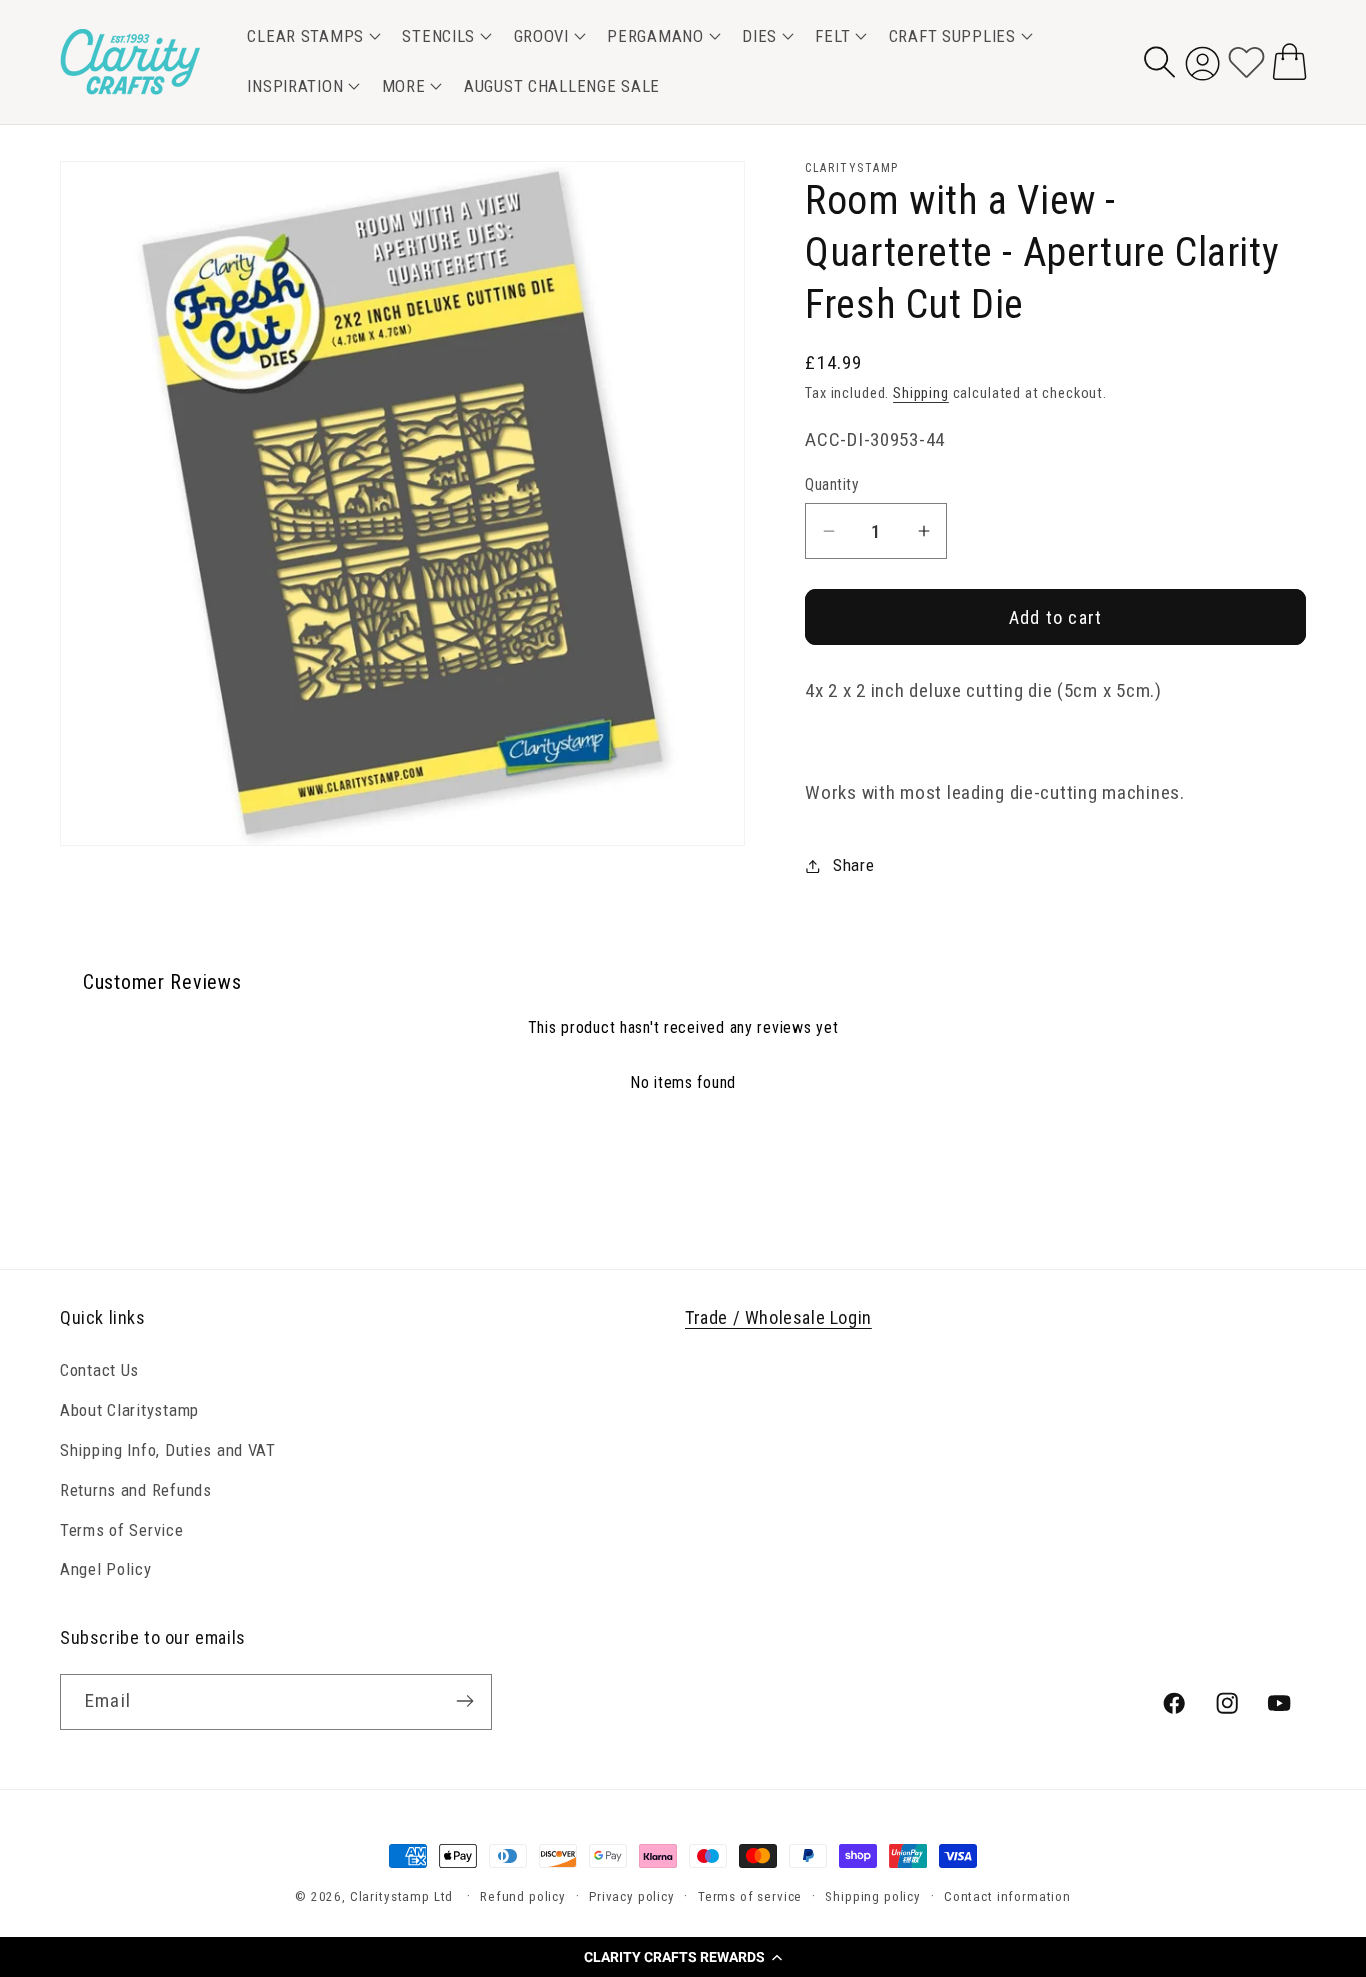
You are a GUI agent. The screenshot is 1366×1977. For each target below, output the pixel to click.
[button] (683, 1957)
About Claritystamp (129, 1409)
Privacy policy (632, 1896)
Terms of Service (122, 1529)
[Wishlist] (1246, 61)
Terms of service (750, 1896)
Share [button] (853, 865)
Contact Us (99, 1369)
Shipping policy (873, 1896)
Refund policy (523, 1896)
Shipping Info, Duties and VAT (168, 1449)
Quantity (832, 485)
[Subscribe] (464, 1701)
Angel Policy (106, 1569)
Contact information (1007, 1896)
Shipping (921, 393)
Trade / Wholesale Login (778, 1317)
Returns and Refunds (136, 1489)
